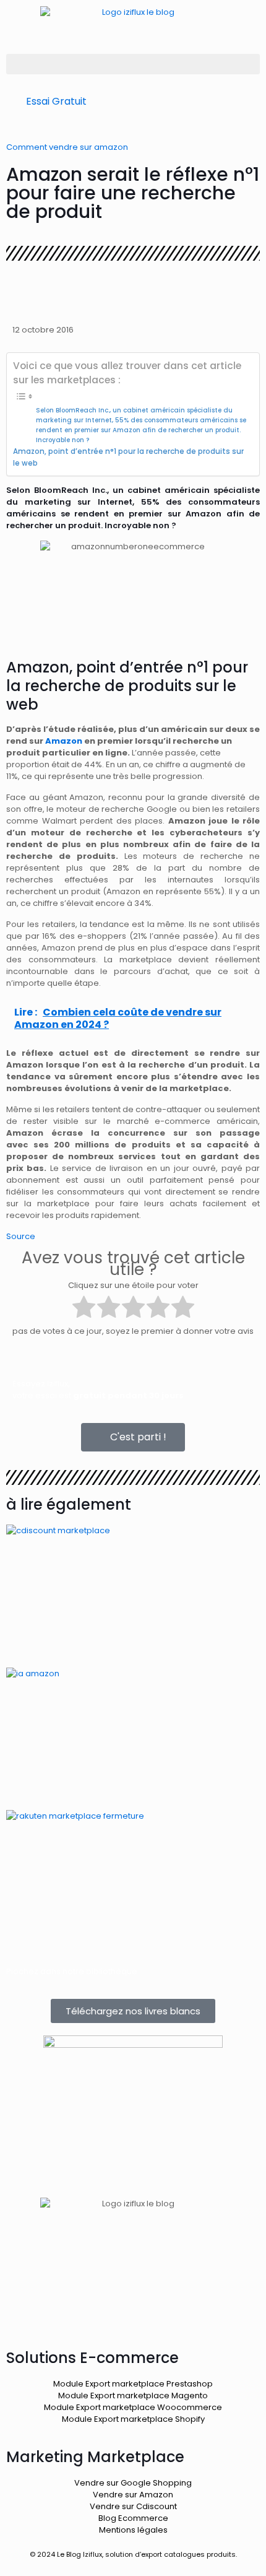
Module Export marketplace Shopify (133, 2419)
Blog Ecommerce (133, 2518)
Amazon (64, 741)
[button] (133, 64)
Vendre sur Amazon (133, 2495)
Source (21, 1236)
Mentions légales (133, 2530)
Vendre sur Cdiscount (133, 2506)
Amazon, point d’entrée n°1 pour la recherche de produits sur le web (128, 457)
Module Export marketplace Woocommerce (133, 2407)
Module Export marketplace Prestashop (133, 2384)
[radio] (84, 1308)
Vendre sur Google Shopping (133, 2483)
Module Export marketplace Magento (133, 2395)
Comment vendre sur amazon (67, 147)
